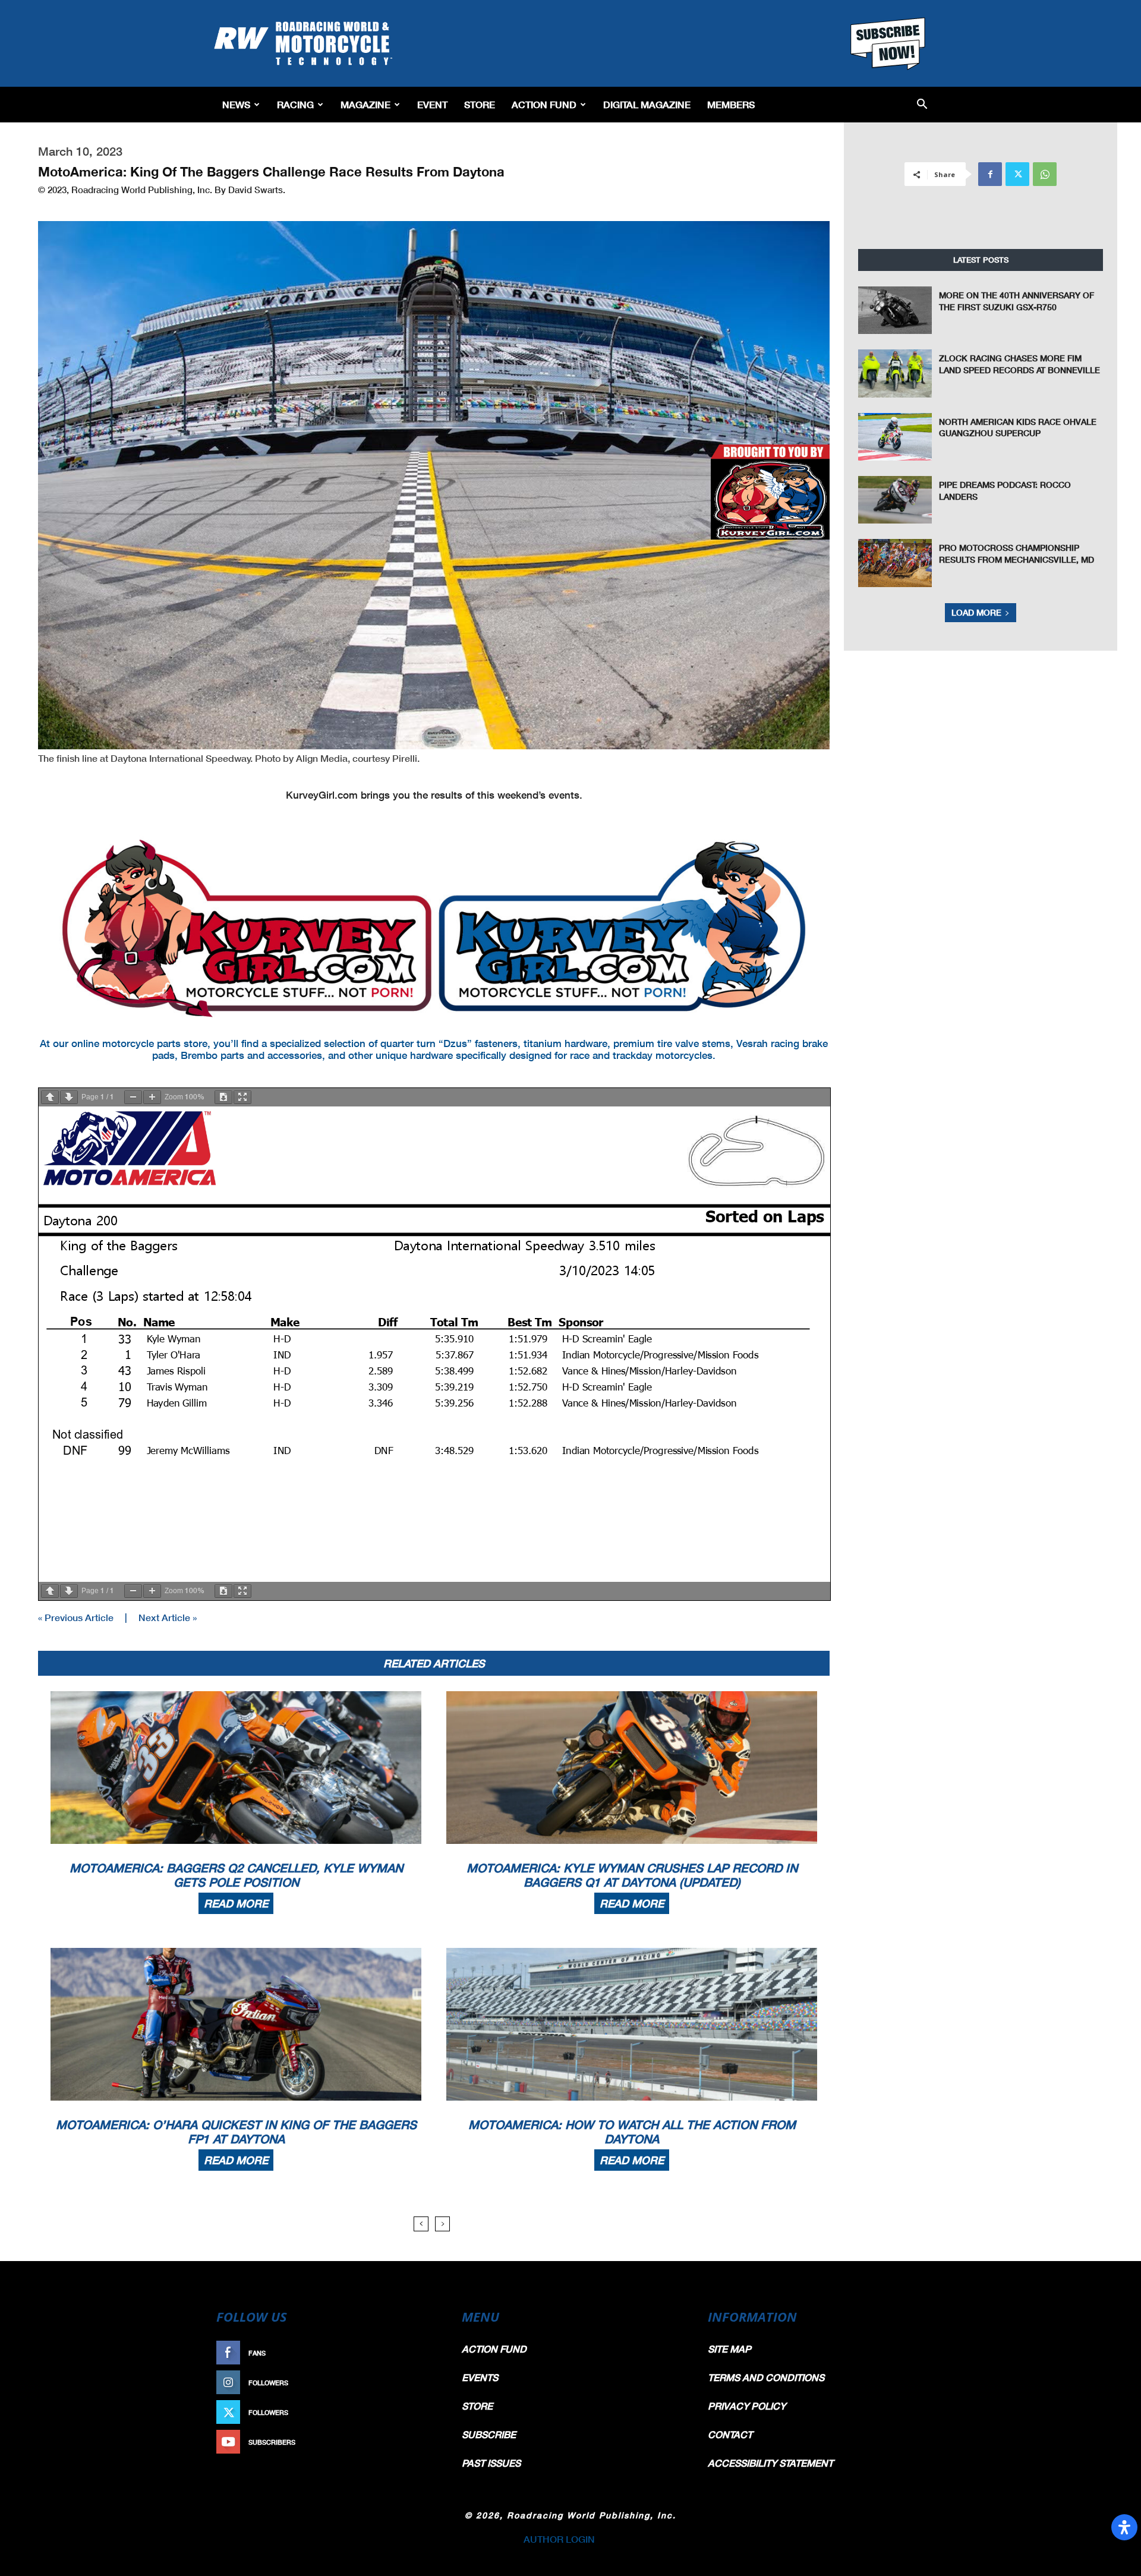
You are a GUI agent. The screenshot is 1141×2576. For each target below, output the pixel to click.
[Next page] (69, 1097)
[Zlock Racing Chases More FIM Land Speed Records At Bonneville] (895, 373)
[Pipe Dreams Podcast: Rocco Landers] (895, 500)
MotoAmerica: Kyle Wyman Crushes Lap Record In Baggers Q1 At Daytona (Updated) (632, 1875)
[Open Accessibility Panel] (1124, 2527)
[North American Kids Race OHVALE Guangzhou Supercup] (895, 437)
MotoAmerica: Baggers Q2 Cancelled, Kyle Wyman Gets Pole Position (236, 1875)
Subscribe (414, 2442)
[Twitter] (1017, 174)
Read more (236, 1903)
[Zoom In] (152, 1097)
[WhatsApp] (1045, 174)
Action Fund (544, 104)
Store (480, 104)
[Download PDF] (223, 1097)
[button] (922, 105)
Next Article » (168, 1617)
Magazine (365, 104)
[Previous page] (50, 1097)
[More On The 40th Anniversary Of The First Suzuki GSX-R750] (895, 310)
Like (426, 2353)
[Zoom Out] (133, 1097)
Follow (420, 2383)
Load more (976, 612)
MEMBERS (731, 104)
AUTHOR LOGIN (559, 2539)
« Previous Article (76, 1617)
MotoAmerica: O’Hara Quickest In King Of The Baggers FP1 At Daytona (236, 2132)
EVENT (432, 104)
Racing (295, 104)
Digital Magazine (647, 104)
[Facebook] (990, 174)
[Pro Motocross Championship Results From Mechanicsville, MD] (895, 563)
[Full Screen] (242, 1097)
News (236, 104)
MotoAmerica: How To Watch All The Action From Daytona (632, 2132)
